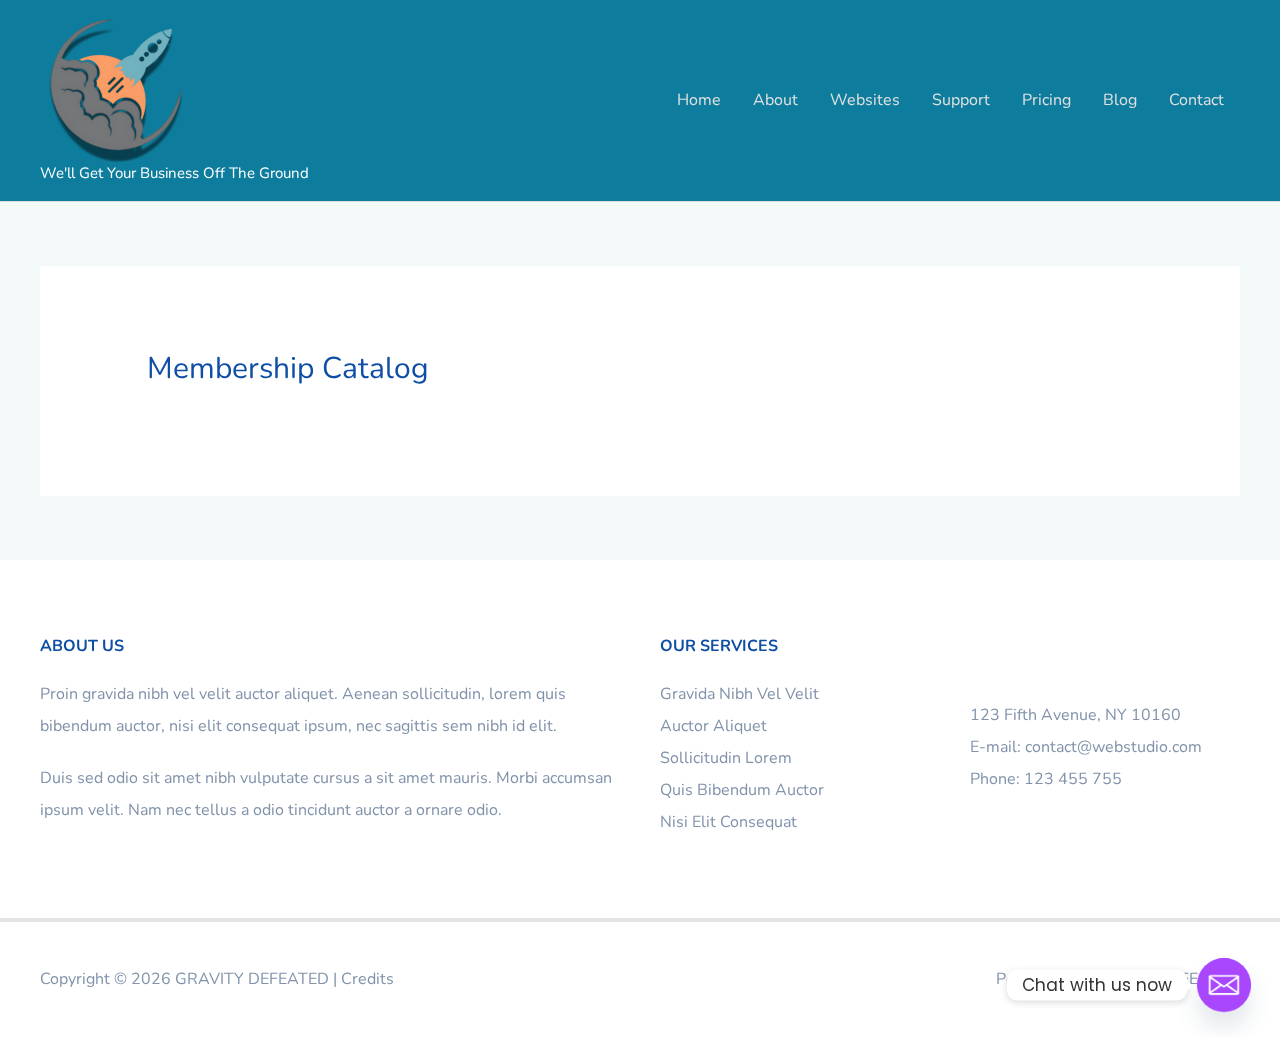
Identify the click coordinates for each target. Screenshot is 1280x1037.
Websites (865, 100)
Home (699, 100)
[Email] (1224, 985)
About (775, 100)
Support (961, 100)
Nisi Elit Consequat (728, 822)
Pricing (1046, 100)
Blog (1120, 100)
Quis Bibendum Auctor (742, 790)
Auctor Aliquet (713, 726)
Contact (1196, 100)
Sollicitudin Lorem (726, 758)
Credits (367, 979)
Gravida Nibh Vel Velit (739, 694)
